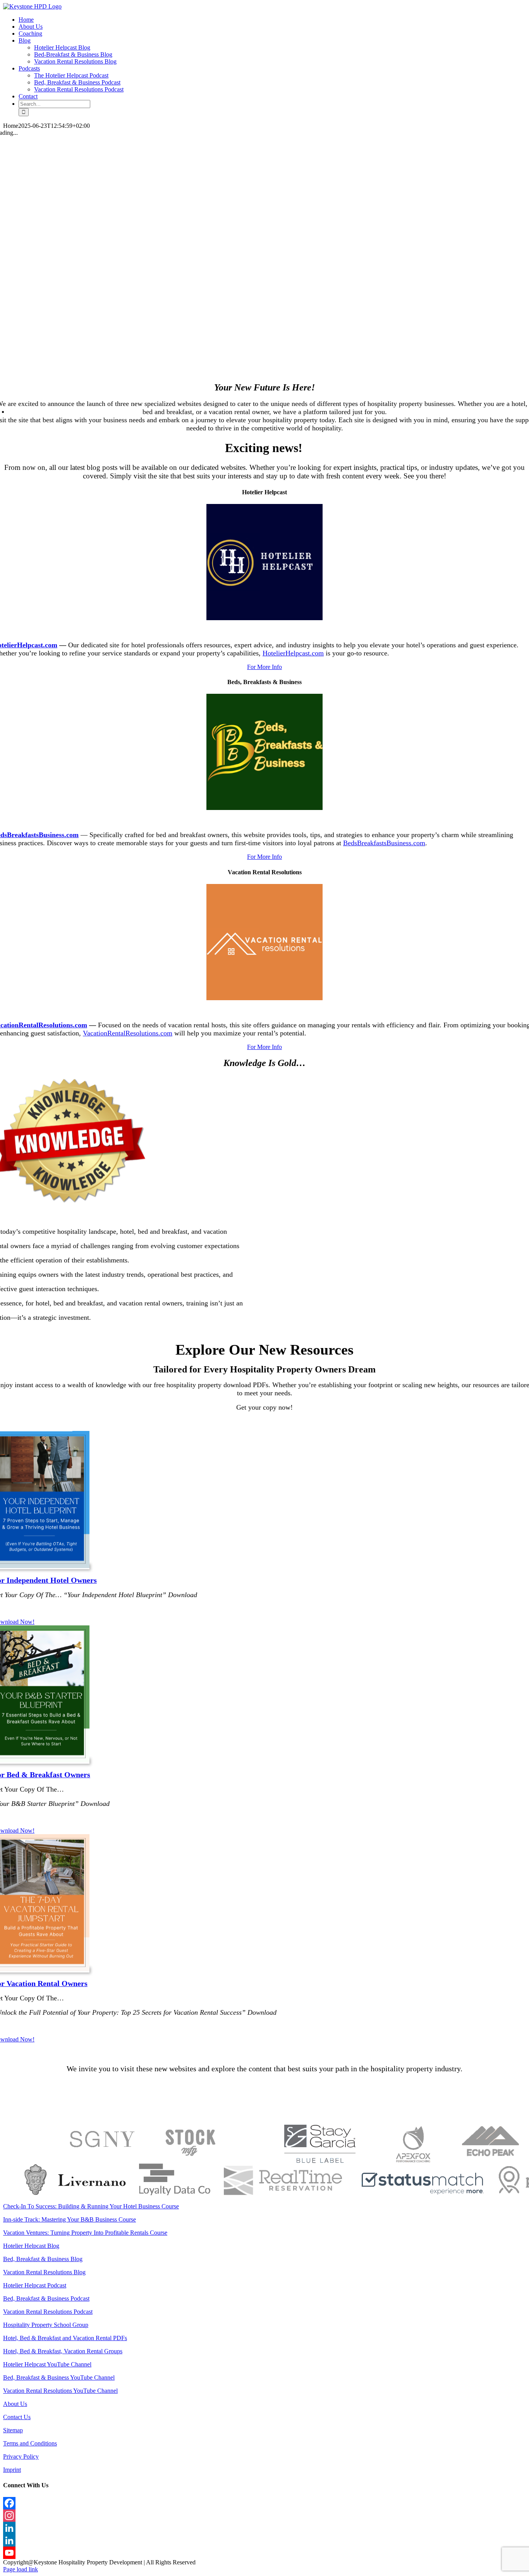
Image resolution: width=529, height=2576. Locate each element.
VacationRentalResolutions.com (128, 1033)
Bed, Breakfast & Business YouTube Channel (59, 2377)
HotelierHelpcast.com (293, 653)
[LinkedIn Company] (264, 2540)
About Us (15, 2404)
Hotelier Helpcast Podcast (35, 2285)
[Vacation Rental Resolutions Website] (264, 998)
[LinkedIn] (264, 2528)
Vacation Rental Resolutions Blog (44, 2272)
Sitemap (13, 2430)
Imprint (12, 2470)
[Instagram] (264, 2516)
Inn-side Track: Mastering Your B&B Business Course (70, 2219)
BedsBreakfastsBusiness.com (384, 843)
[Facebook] (264, 2503)
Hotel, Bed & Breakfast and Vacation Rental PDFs (65, 2338)
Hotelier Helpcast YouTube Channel (47, 2364)
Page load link (21, 2569)
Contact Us (17, 2417)
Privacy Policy (21, 2456)
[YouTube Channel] (264, 2553)
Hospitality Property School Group (46, 2325)
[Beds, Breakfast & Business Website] (264, 808)
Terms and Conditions (30, 2443)
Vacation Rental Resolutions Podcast (48, 2312)
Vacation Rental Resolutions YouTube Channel (60, 2391)
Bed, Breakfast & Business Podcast (46, 2298)
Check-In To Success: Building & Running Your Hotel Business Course (91, 2206)
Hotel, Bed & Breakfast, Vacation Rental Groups (63, 2351)
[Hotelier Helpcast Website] (264, 618)
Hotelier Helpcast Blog (31, 2246)
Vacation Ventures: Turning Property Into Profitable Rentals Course (85, 2233)
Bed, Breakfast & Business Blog (43, 2259)
